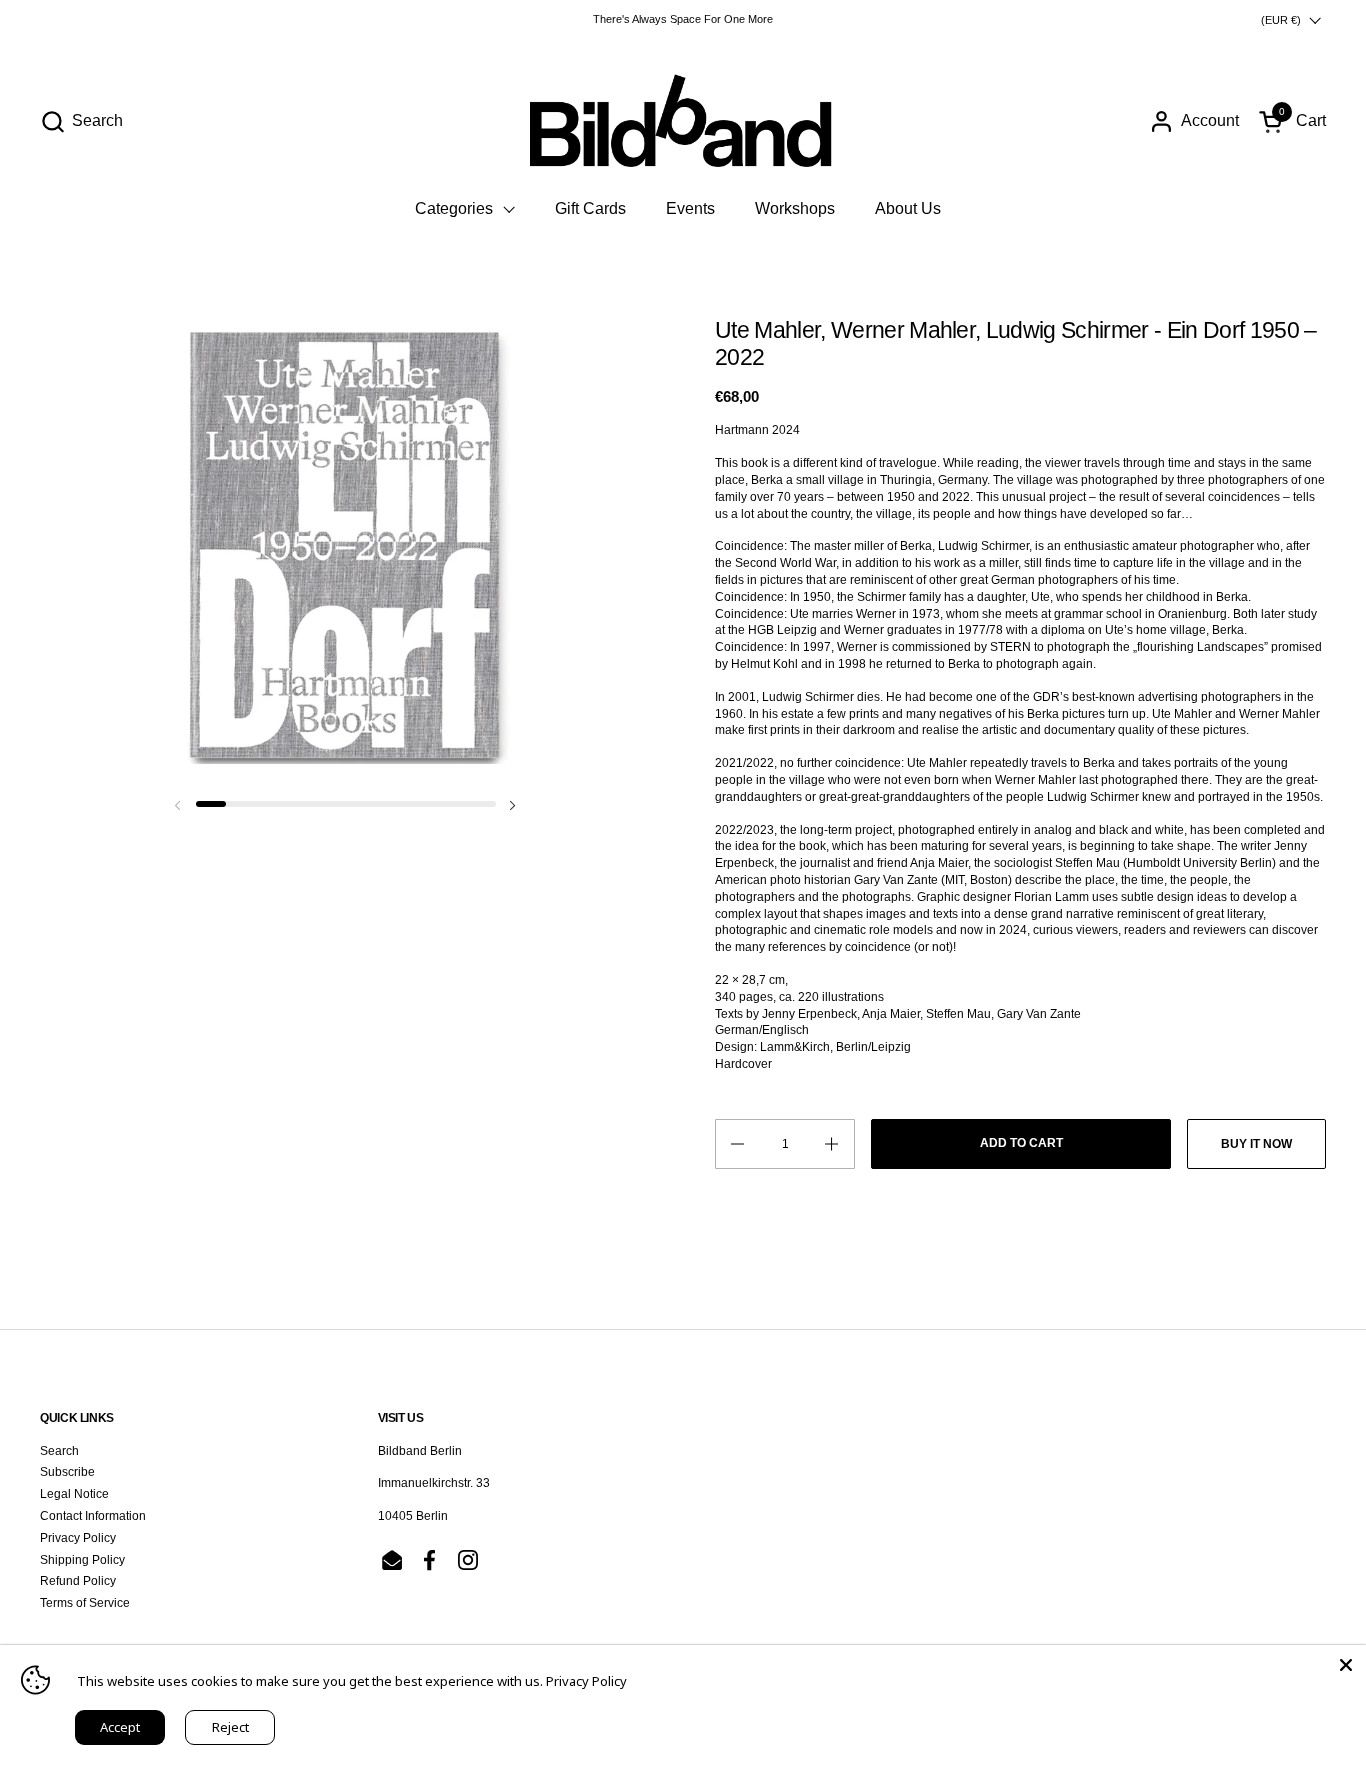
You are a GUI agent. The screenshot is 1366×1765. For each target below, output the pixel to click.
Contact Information (93, 1516)
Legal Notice (74, 1494)
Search (59, 1451)
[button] (81, 121)
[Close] (1346, 1665)
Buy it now (1256, 1144)
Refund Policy (78, 1581)
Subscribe (67, 1472)
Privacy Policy (78, 1538)
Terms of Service (85, 1603)
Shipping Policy (82, 1560)
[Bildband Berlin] (683, 121)
